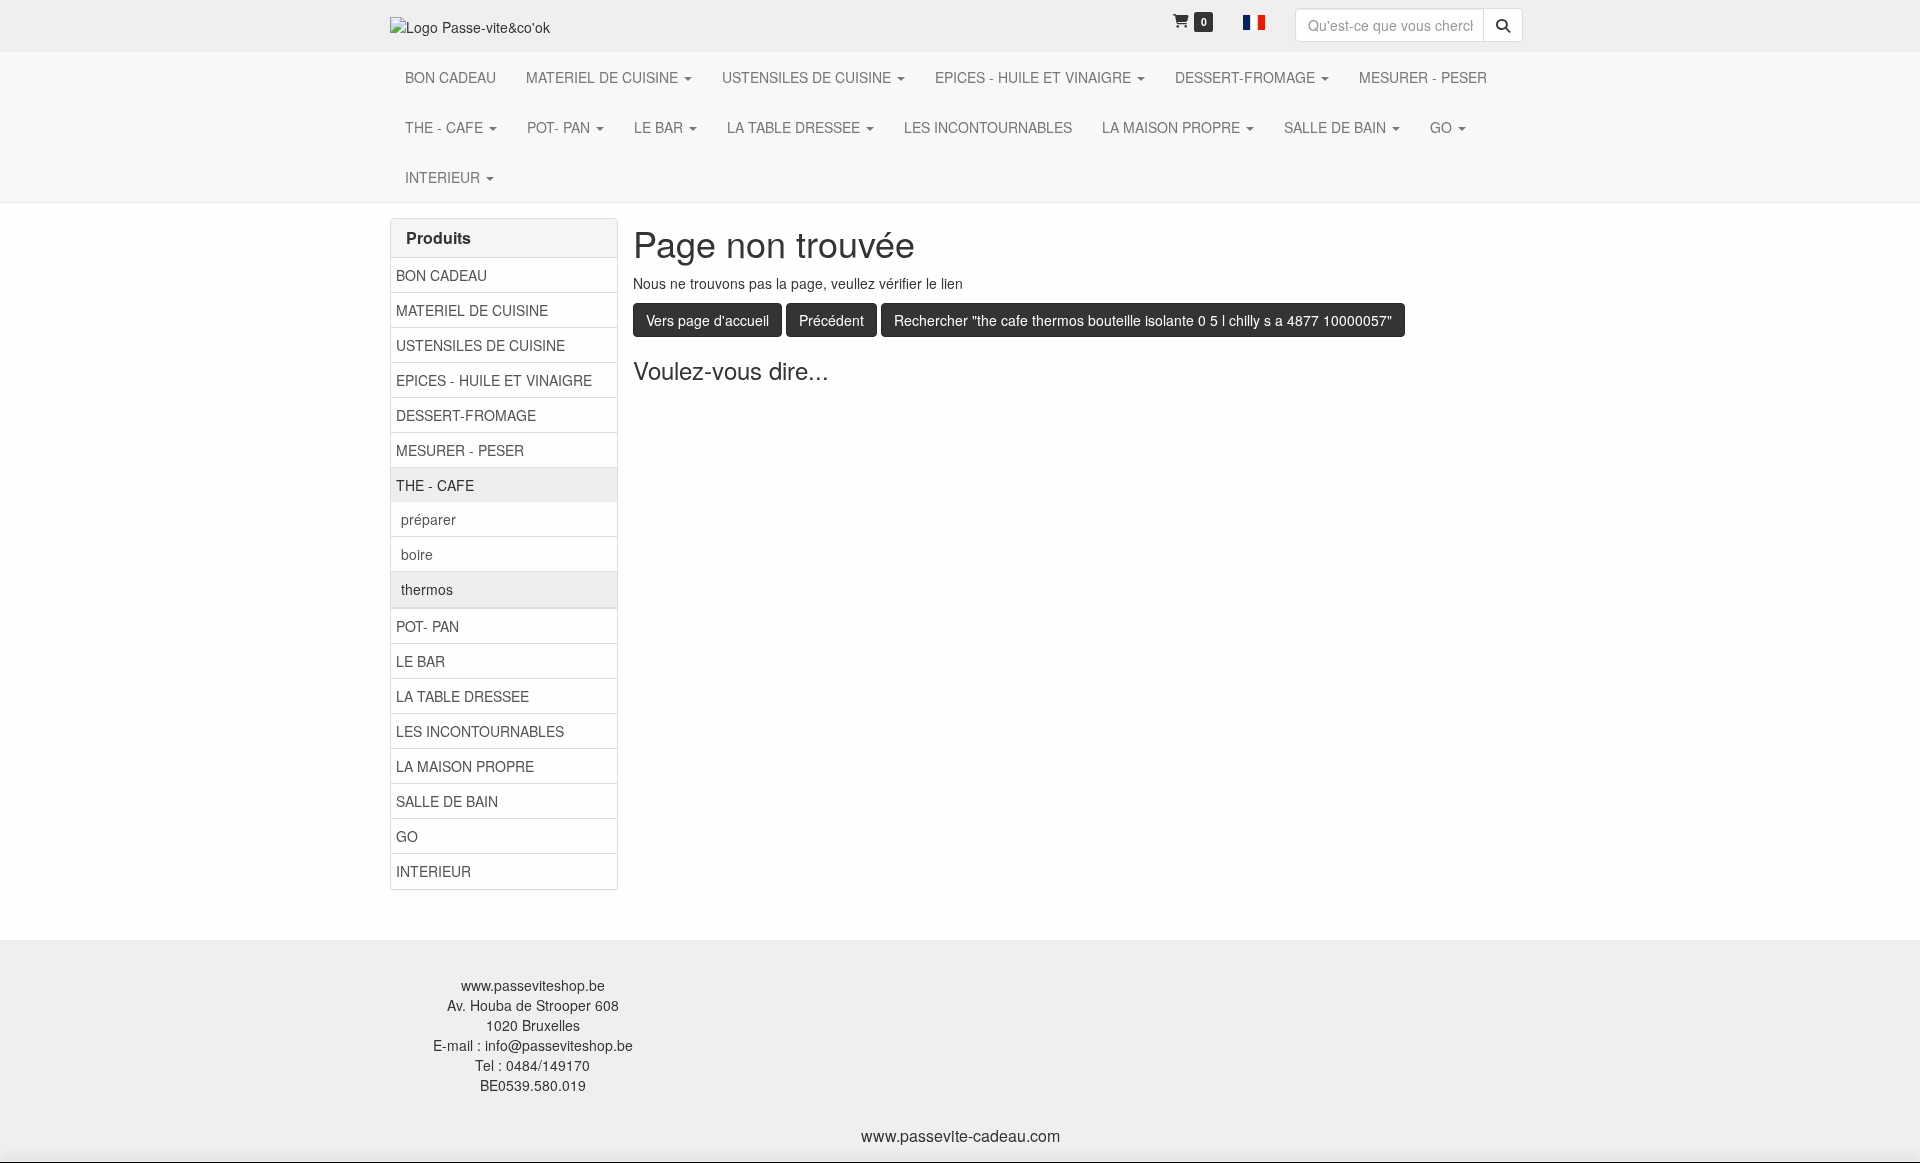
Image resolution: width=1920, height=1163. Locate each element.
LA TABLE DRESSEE (462, 696)
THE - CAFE (435, 485)
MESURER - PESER (460, 450)
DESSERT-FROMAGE (466, 415)
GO (407, 836)
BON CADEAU (441, 275)
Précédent (831, 320)
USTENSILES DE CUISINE (480, 345)
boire (417, 554)
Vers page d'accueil (707, 320)
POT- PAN (427, 626)
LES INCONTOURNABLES (480, 731)
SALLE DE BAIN (447, 801)
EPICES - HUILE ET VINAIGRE (494, 380)
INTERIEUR (433, 871)
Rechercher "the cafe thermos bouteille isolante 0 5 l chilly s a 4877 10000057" (1143, 320)
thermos (427, 589)
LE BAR (420, 661)
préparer (428, 519)
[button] (1254, 20)
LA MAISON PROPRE (465, 766)
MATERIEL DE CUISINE (472, 310)
